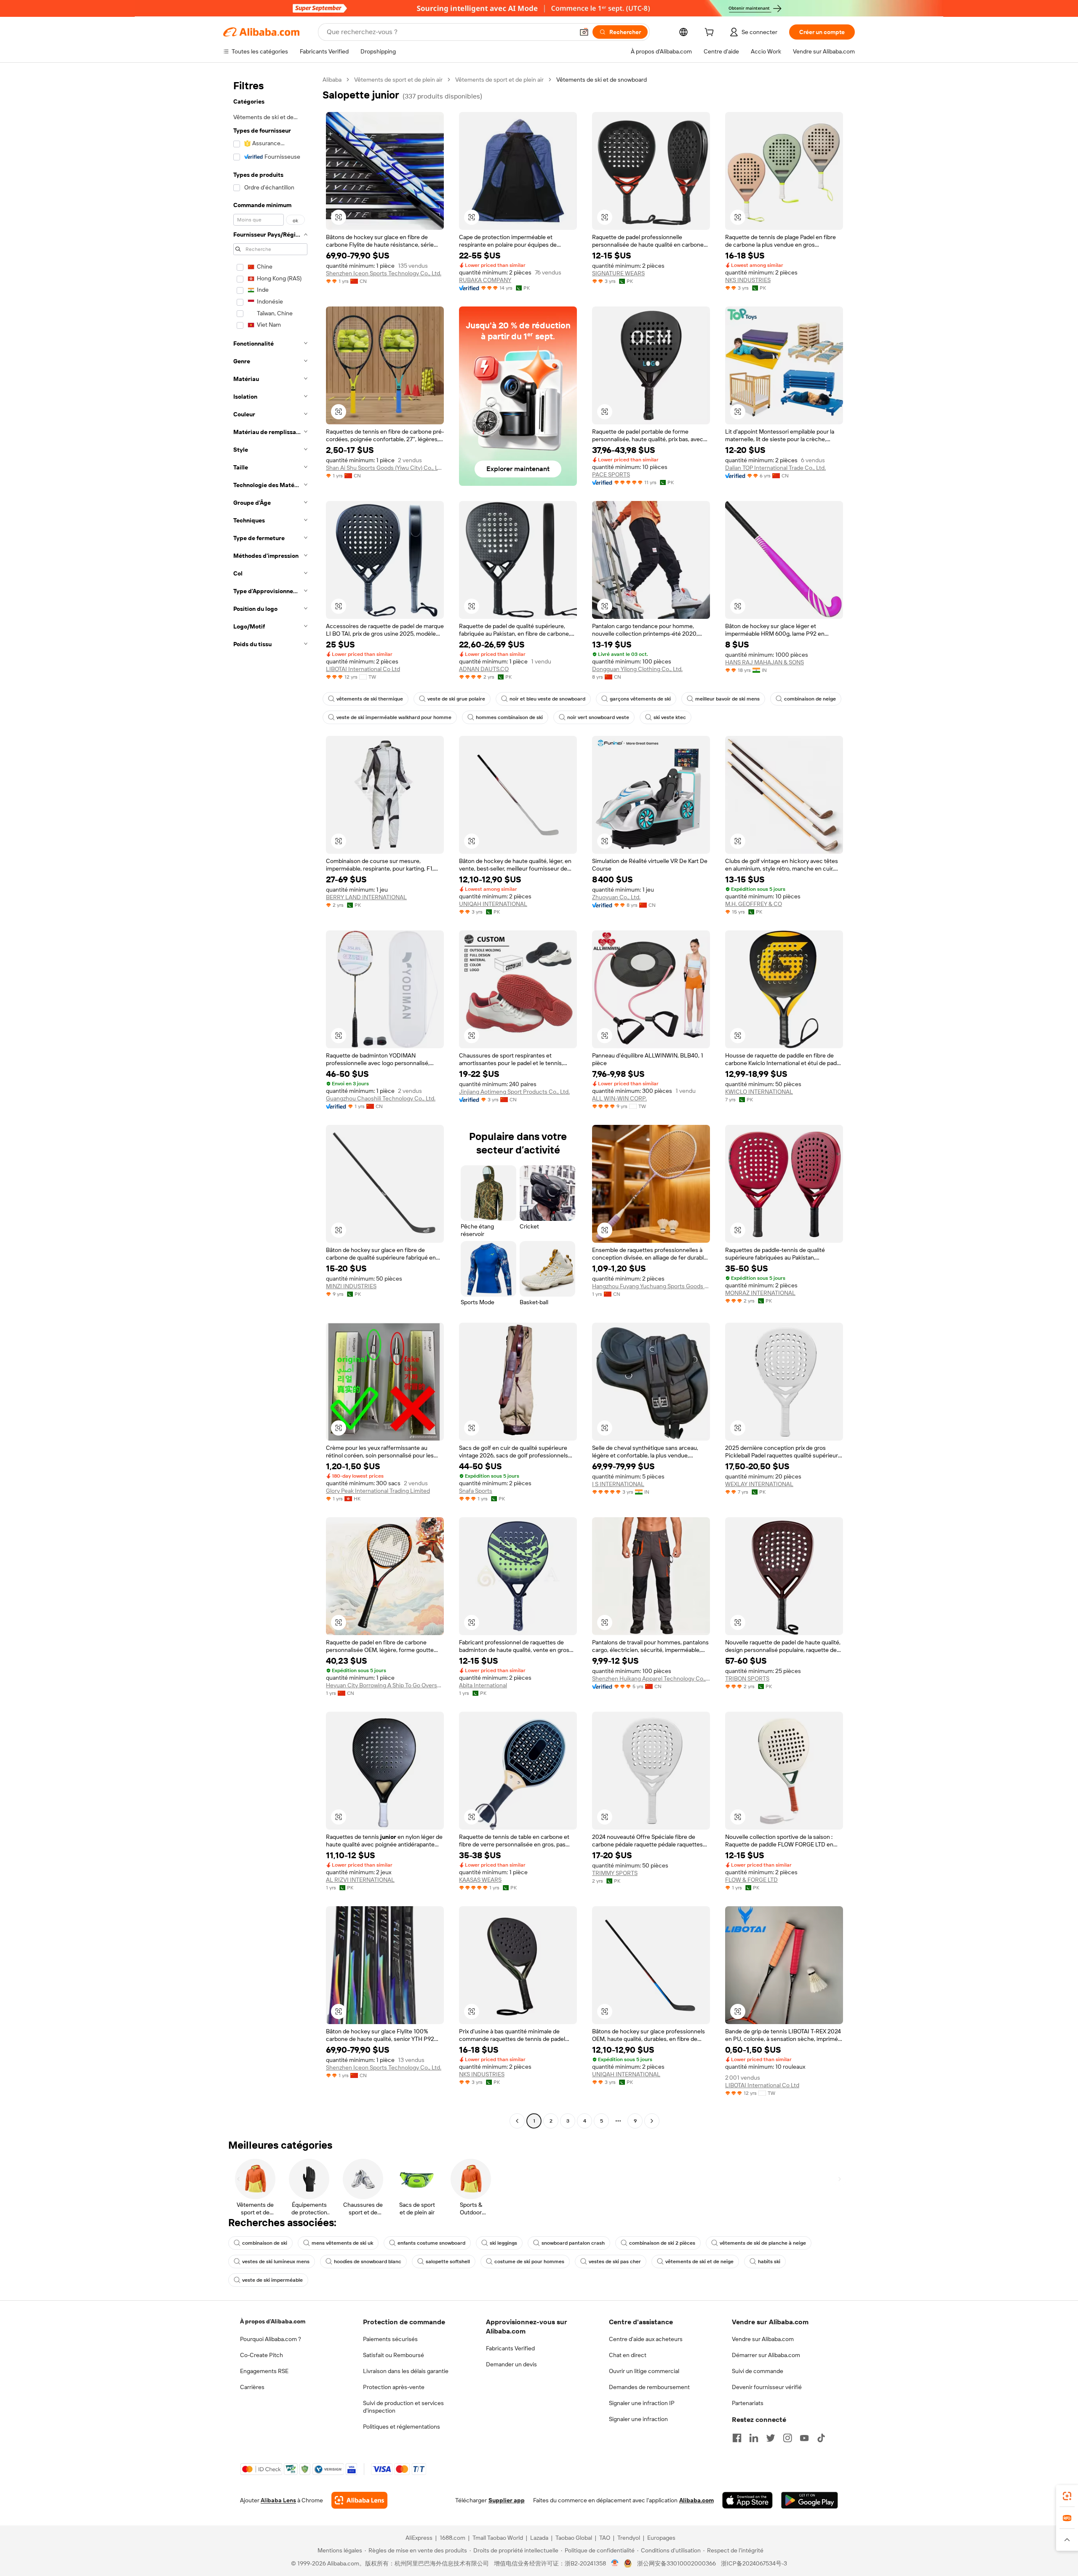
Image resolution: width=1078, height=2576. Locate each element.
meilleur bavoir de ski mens (727, 699)
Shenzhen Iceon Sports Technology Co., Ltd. (384, 273)
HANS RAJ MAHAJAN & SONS (764, 662)
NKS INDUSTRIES (748, 280)
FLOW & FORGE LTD (751, 1880)
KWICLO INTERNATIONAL (759, 1092)
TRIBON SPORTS (747, 1678)
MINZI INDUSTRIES (351, 1286)
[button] (584, 32)
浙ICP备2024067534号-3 (754, 2563)
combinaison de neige (810, 699)
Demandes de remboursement (649, 2387)
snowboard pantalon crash (573, 2243)
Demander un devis (511, 2364)
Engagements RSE (264, 2371)
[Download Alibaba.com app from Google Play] (810, 2500)
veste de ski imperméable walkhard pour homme (394, 717)
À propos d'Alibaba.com (273, 2321)
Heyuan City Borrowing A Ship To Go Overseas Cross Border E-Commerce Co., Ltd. (385, 1685)
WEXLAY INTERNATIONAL (759, 1484)
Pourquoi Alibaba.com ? (271, 2339)
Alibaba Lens (278, 2500)
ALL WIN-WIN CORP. (619, 1098)
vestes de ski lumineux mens (276, 2262)
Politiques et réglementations (402, 2427)
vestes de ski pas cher (615, 2262)
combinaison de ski (265, 2243)
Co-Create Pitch (261, 2355)
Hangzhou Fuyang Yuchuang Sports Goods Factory (651, 1286)
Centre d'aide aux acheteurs (646, 2339)
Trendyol (629, 2538)
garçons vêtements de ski (640, 699)
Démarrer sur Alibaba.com (766, 2355)
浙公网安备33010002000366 (676, 2563)
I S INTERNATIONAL (618, 1484)
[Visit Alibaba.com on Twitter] (771, 2438)
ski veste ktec (670, 717)
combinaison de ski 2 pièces (662, 2243)
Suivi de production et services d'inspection (403, 2407)
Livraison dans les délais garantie (406, 2371)
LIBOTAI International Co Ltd (363, 669)
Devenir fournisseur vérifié (767, 2387)
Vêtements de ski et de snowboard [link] (602, 80)
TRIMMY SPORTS (615, 1873)
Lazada (539, 2538)
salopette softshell (448, 2262)
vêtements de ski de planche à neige (763, 2243)
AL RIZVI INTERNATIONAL (360, 1880)
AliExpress (419, 2538)
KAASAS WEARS (480, 1880)
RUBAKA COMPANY (485, 280)
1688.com (452, 2538)
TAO (605, 2538)
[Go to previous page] (517, 2121)
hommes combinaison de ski (509, 717)
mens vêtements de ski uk (342, 2243)
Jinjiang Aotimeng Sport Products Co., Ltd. (514, 1092)
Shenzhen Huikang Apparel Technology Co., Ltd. (651, 1678)
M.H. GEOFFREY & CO (754, 904)
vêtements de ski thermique (370, 699)
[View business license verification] (615, 2563)
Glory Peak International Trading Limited (378, 1491)
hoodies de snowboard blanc (368, 2262)
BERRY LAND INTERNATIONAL (366, 897)
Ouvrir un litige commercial (644, 2371)
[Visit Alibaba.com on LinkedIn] (754, 2438)
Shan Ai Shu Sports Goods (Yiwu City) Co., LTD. (385, 468)
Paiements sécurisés (390, 2339)
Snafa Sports (476, 1491)
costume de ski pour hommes (529, 2262)
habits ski (769, 2262)
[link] (1067, 2496)
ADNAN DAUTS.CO (484, 669)
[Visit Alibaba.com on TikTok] (821, 2438)
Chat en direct (628, 2355)
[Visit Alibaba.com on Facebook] (737, 2438)
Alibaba (332, 80)
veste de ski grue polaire (456, 699)
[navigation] (270, 1101)
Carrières (252, 2387)
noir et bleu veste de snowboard (547, 699)
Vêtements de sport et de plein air (398, 80)
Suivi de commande (758, 2371)
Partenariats (748, 2403)
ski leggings (503, 2243)
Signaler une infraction (638, 2419)
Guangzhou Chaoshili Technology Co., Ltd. (381, 1098)
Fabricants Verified (510, 2348)
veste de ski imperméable (272, 2280)
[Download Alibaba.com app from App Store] (747, 2500)
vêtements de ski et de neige (699, 2262)
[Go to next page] (652, 2121)
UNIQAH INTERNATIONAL (493, 904)
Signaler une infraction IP (642, 2403)
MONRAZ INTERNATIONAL (760, 1293)
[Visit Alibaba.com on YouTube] (804, 2438)
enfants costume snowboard (431, 2243)
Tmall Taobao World (498, 2538)
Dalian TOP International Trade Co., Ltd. (775, 468)
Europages (661, 2538)
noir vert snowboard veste (598, 717)
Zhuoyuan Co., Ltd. (616, 897)
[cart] (711, 33)
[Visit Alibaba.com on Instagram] (787, 2438)
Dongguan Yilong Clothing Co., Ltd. (637, 669)
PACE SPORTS (611, 474)
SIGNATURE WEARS (618, 273)
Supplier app (507, 2500)
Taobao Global (574, 2538)
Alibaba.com (696, 2500)
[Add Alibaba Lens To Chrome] (359, 2500)
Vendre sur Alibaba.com (763, 2339)
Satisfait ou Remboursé (394, 2355)
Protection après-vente (394, 2387)
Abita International (483, 1685)
